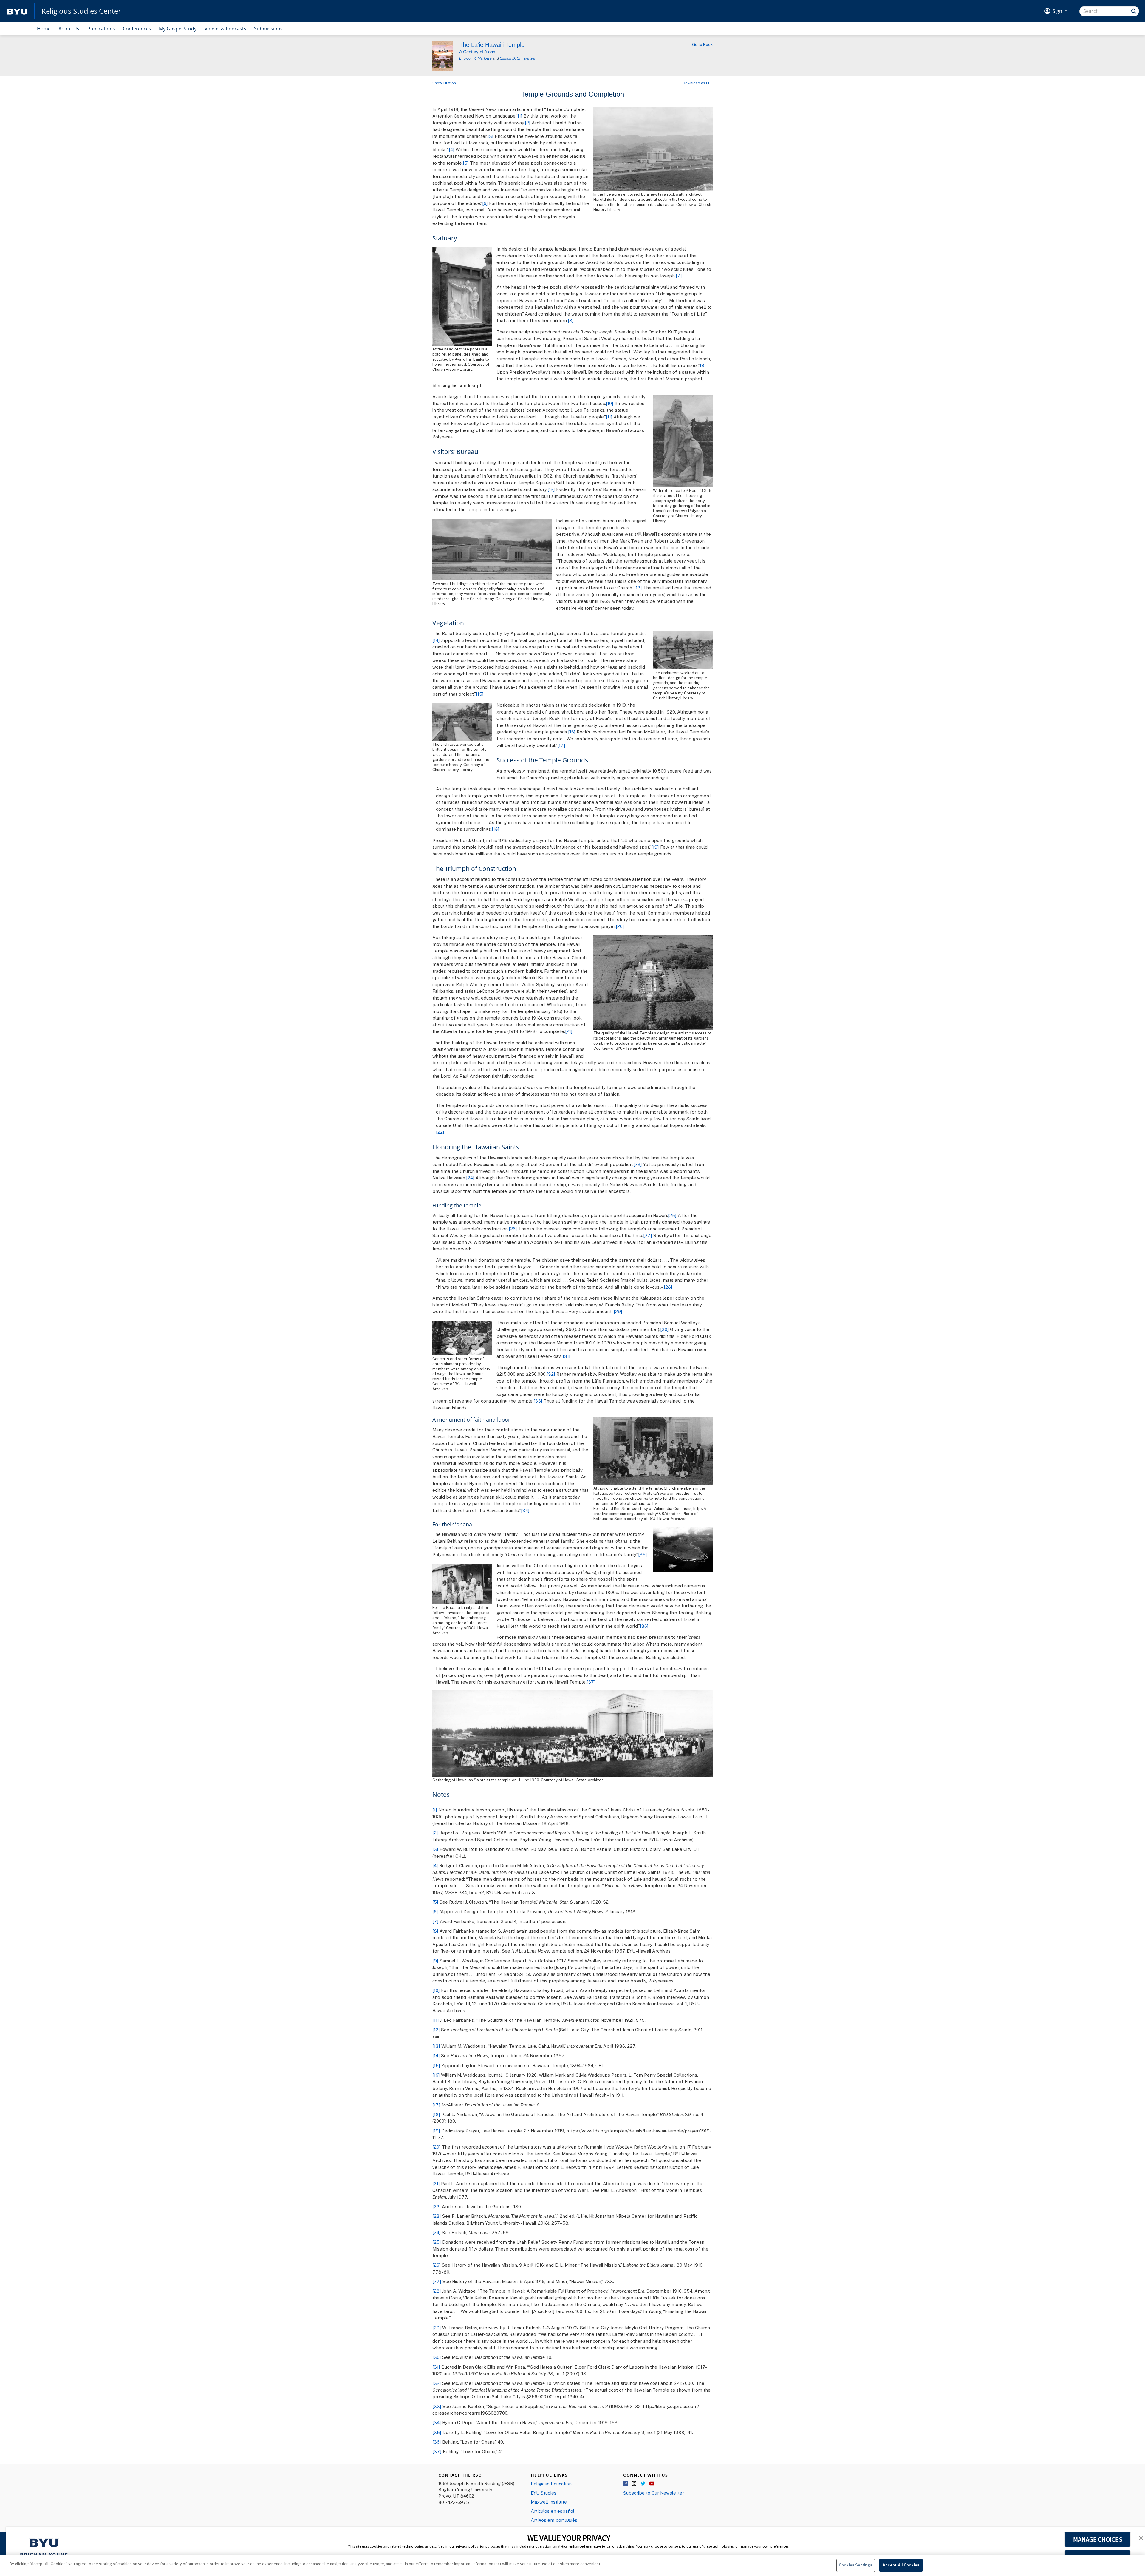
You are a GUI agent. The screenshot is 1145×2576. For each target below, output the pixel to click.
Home (44, 29)
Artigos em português (554, 2520)
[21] (569, 1031)
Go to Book (702, 44)
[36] (644, 1626)
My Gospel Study (178, 29)
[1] (520, 116)
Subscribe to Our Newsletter (654, 2493)
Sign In (1060, 11)
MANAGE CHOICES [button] (1098, 2539)
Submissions (268, 29)
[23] (638, 1164)
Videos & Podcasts (225, 29)
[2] (528, 123)
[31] (567, 1356)
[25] (672, 1215)
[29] (618, 1311)
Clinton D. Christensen (518, 58)
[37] (591, 1682)
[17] (561, 745)
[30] (664, 1329)
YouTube (652, 2484)
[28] (668, 1287)
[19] (655, 847)
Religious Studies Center (81, 11)
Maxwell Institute (549, 2502)
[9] (703, 365)
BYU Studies (544, 2493)
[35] (643, 1554)
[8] (571, 320)
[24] (470, 1178)
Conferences (137, 29)
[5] (466, 163)
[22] (440, 1132)
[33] (538, 1401)
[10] (610, 403)
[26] (513, 1229)
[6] (485, 203)
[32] (551, 1374)
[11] (609, 417)
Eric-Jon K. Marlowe (475, 58)
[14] (436, 640)
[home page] (17, 11)
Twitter (643, 2484)
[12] (551, 489)
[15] (480, 694)
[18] (496, 829)
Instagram (635, 2484)
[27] (648, 1235)
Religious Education (551, 2484)
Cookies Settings (855, 2565)
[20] (620, 926)
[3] (491, 136)
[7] (679, 276)
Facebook (626, 2484)
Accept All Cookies (901, 2565)
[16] (572, 732)
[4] (452, 149)
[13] (638, 588)
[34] (525, 1510)
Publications (101, 29)
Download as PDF (698, 83)
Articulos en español (553, 2511)
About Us (69, 29)
